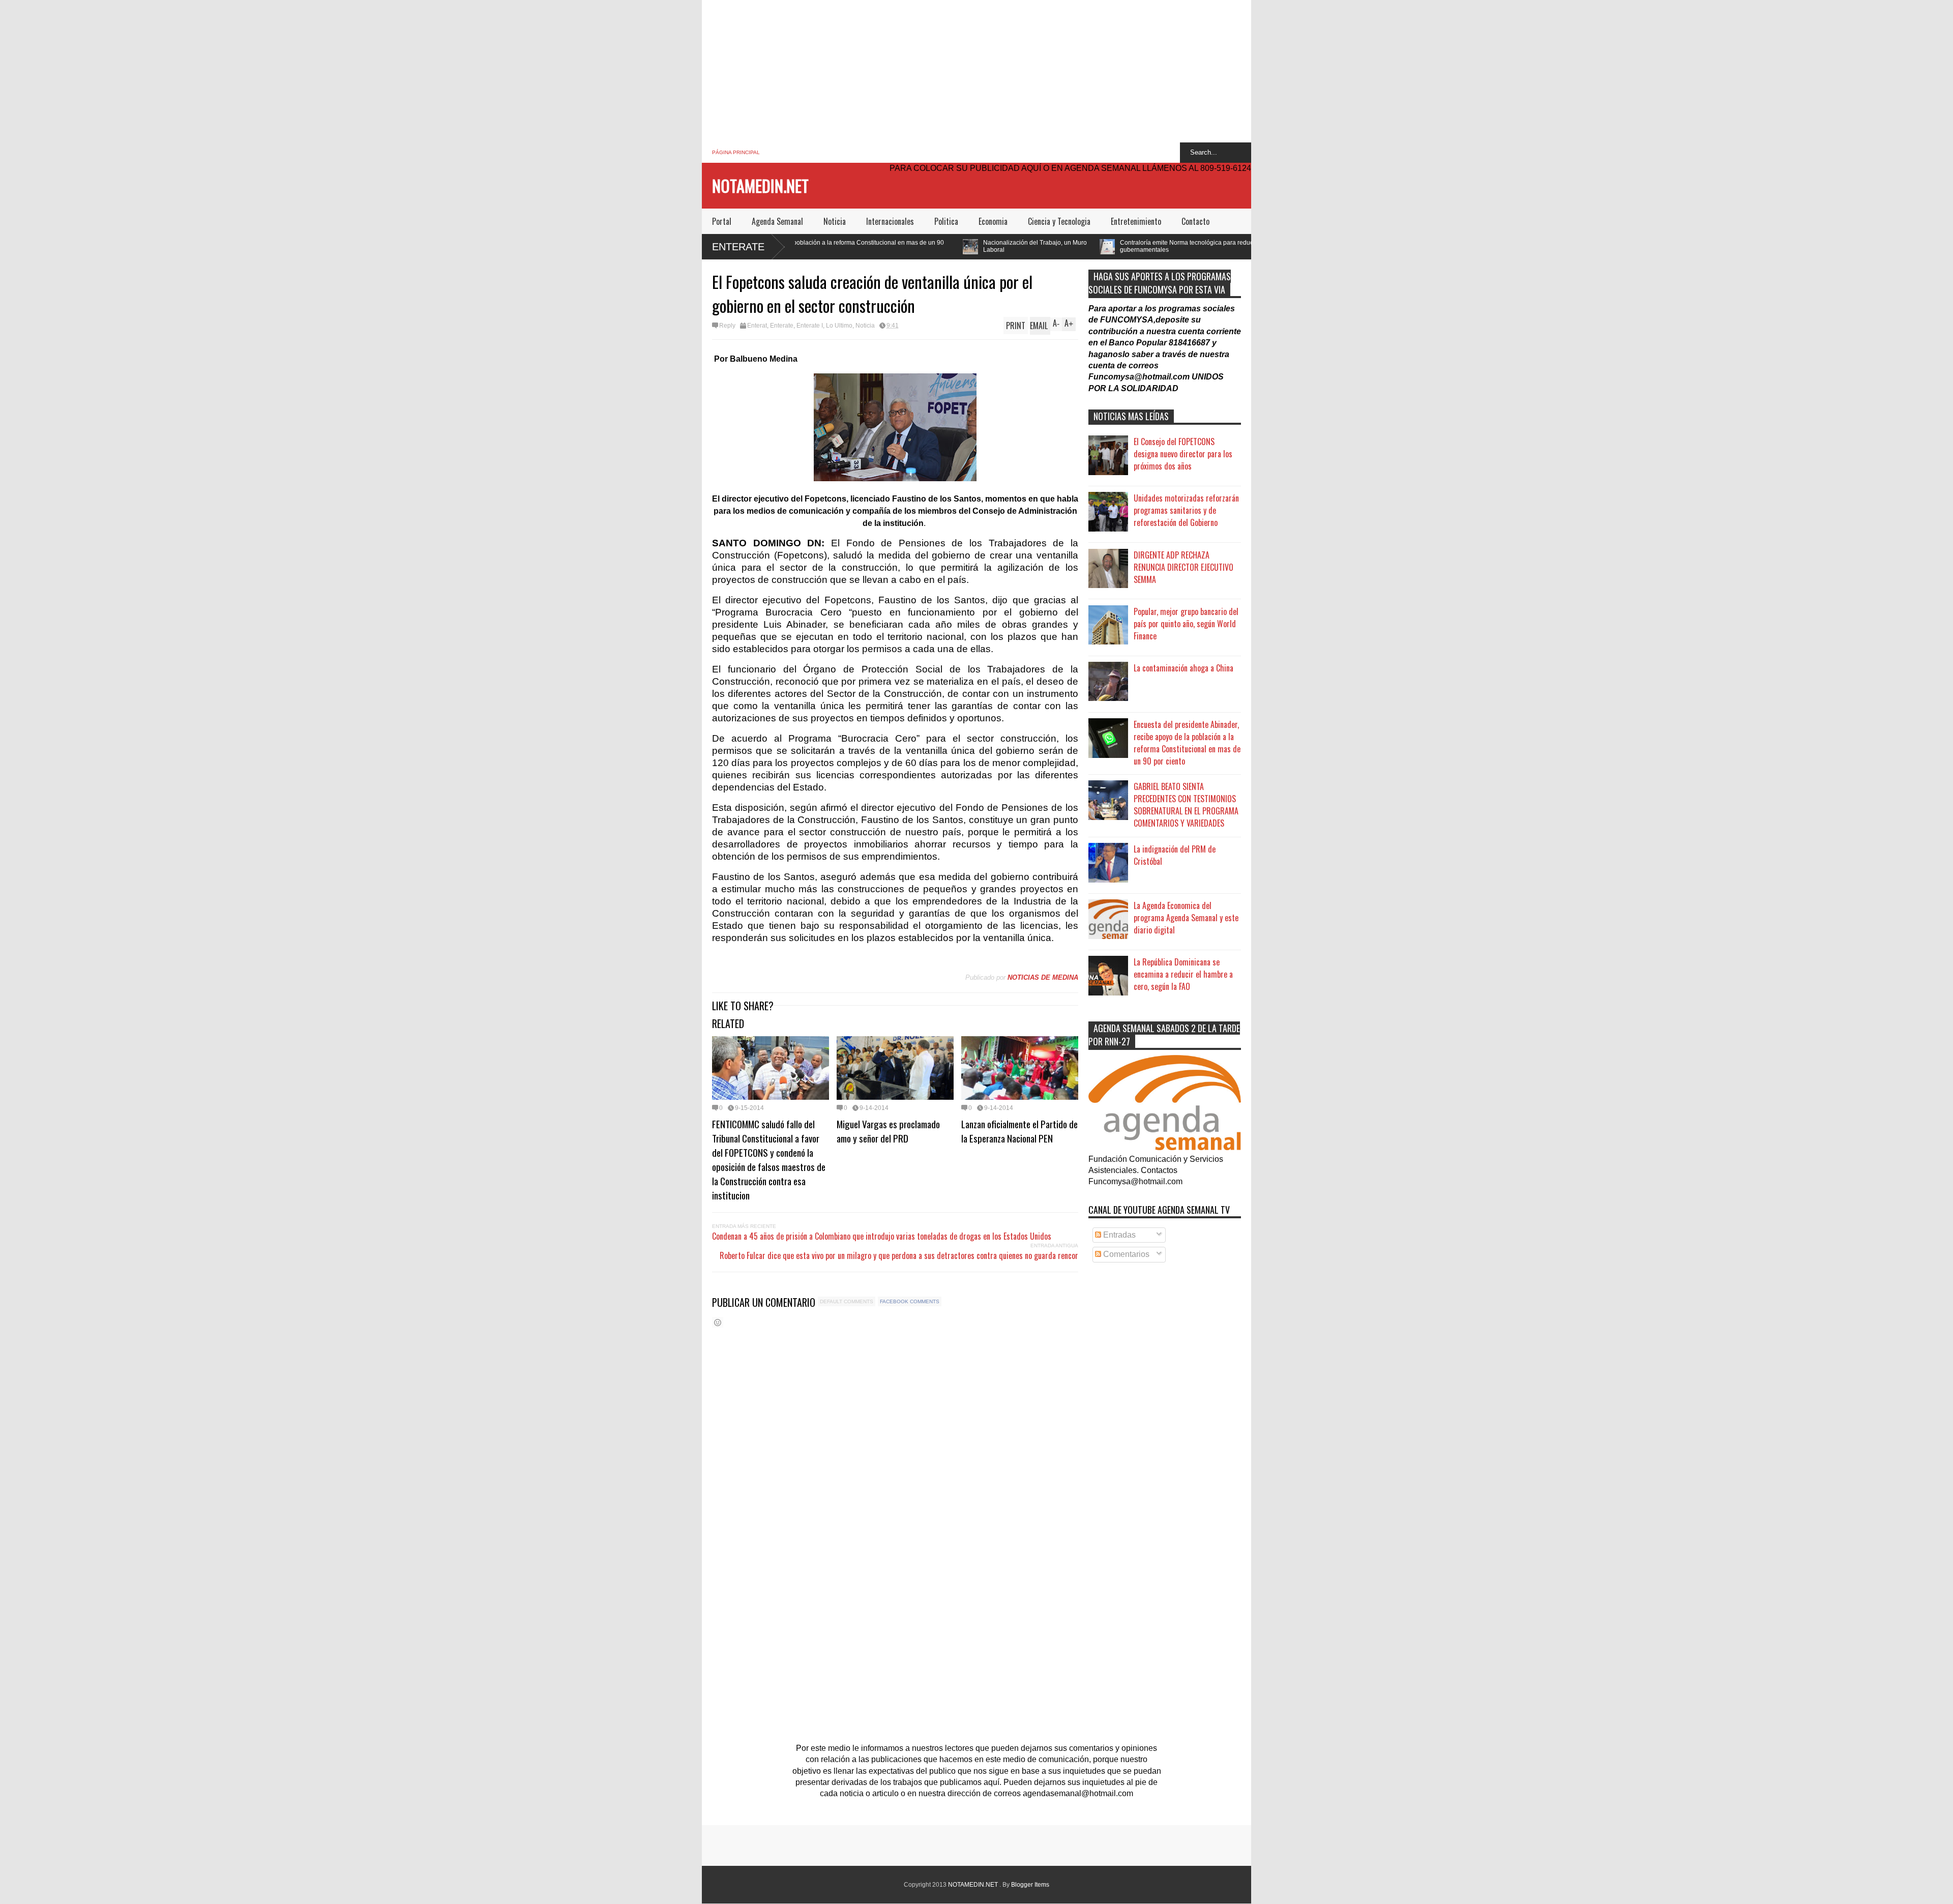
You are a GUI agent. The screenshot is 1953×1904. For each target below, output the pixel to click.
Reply (727, 326)
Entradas (1118, 1235)
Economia (993, 221)
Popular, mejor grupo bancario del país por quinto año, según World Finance (1186, 624)
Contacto (1195, 221)
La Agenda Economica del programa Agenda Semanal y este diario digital (1186, 918)
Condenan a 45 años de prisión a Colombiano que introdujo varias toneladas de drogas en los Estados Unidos (882, 1236)
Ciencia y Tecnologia (1059, 221)
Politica (946, 221)
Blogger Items (1030, 1885)
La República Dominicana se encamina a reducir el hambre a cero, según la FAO (1183, 974)
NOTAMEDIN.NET (760, 185)
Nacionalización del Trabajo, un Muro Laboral (847, 246)
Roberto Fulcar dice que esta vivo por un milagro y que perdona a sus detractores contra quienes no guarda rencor (899, 1255)
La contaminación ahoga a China (1183, 668)
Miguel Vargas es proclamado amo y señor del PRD (888, 1131)
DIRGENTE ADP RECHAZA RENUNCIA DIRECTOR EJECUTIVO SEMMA (1183, 567)
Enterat (757, 326)
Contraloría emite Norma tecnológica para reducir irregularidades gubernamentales (1022, 246)
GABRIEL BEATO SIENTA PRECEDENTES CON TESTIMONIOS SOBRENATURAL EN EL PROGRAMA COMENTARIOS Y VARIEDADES (1186, 805)
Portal (722, 221)
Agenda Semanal (777, 221)
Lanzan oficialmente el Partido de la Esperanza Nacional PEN (1019, 1131)
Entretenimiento (1136, 221)
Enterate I (810, 326)
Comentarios (1125, 1254)
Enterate (738, 247)
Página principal (736, 152)
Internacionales (890, 221)
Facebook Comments (910, 1301)
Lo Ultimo (839, 326)
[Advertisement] (976, 71)
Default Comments (847, 1301)
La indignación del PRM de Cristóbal (1175, 855)
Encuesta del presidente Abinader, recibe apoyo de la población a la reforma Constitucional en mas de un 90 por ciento (1187, 743)
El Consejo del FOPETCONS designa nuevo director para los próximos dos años (1183, 454)
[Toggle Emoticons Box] (718, 1322)
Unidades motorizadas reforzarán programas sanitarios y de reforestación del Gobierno (1186, 510)
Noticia (835, 221)
